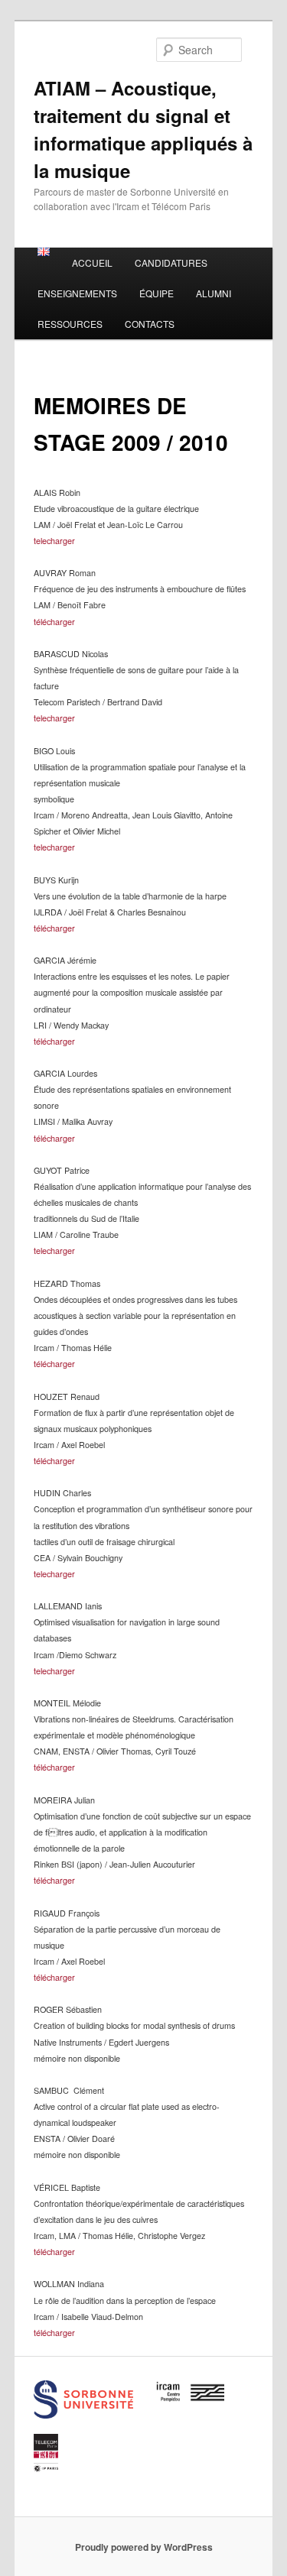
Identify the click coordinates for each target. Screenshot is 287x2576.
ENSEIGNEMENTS (77, 293)
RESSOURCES (70, 324)
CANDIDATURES (171, 262)
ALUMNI (214, 293)
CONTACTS (150, 324)
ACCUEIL (92, 262)
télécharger (54, 622)
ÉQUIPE (157, 293)
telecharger (54, 541)
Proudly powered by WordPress (144, 2547)
